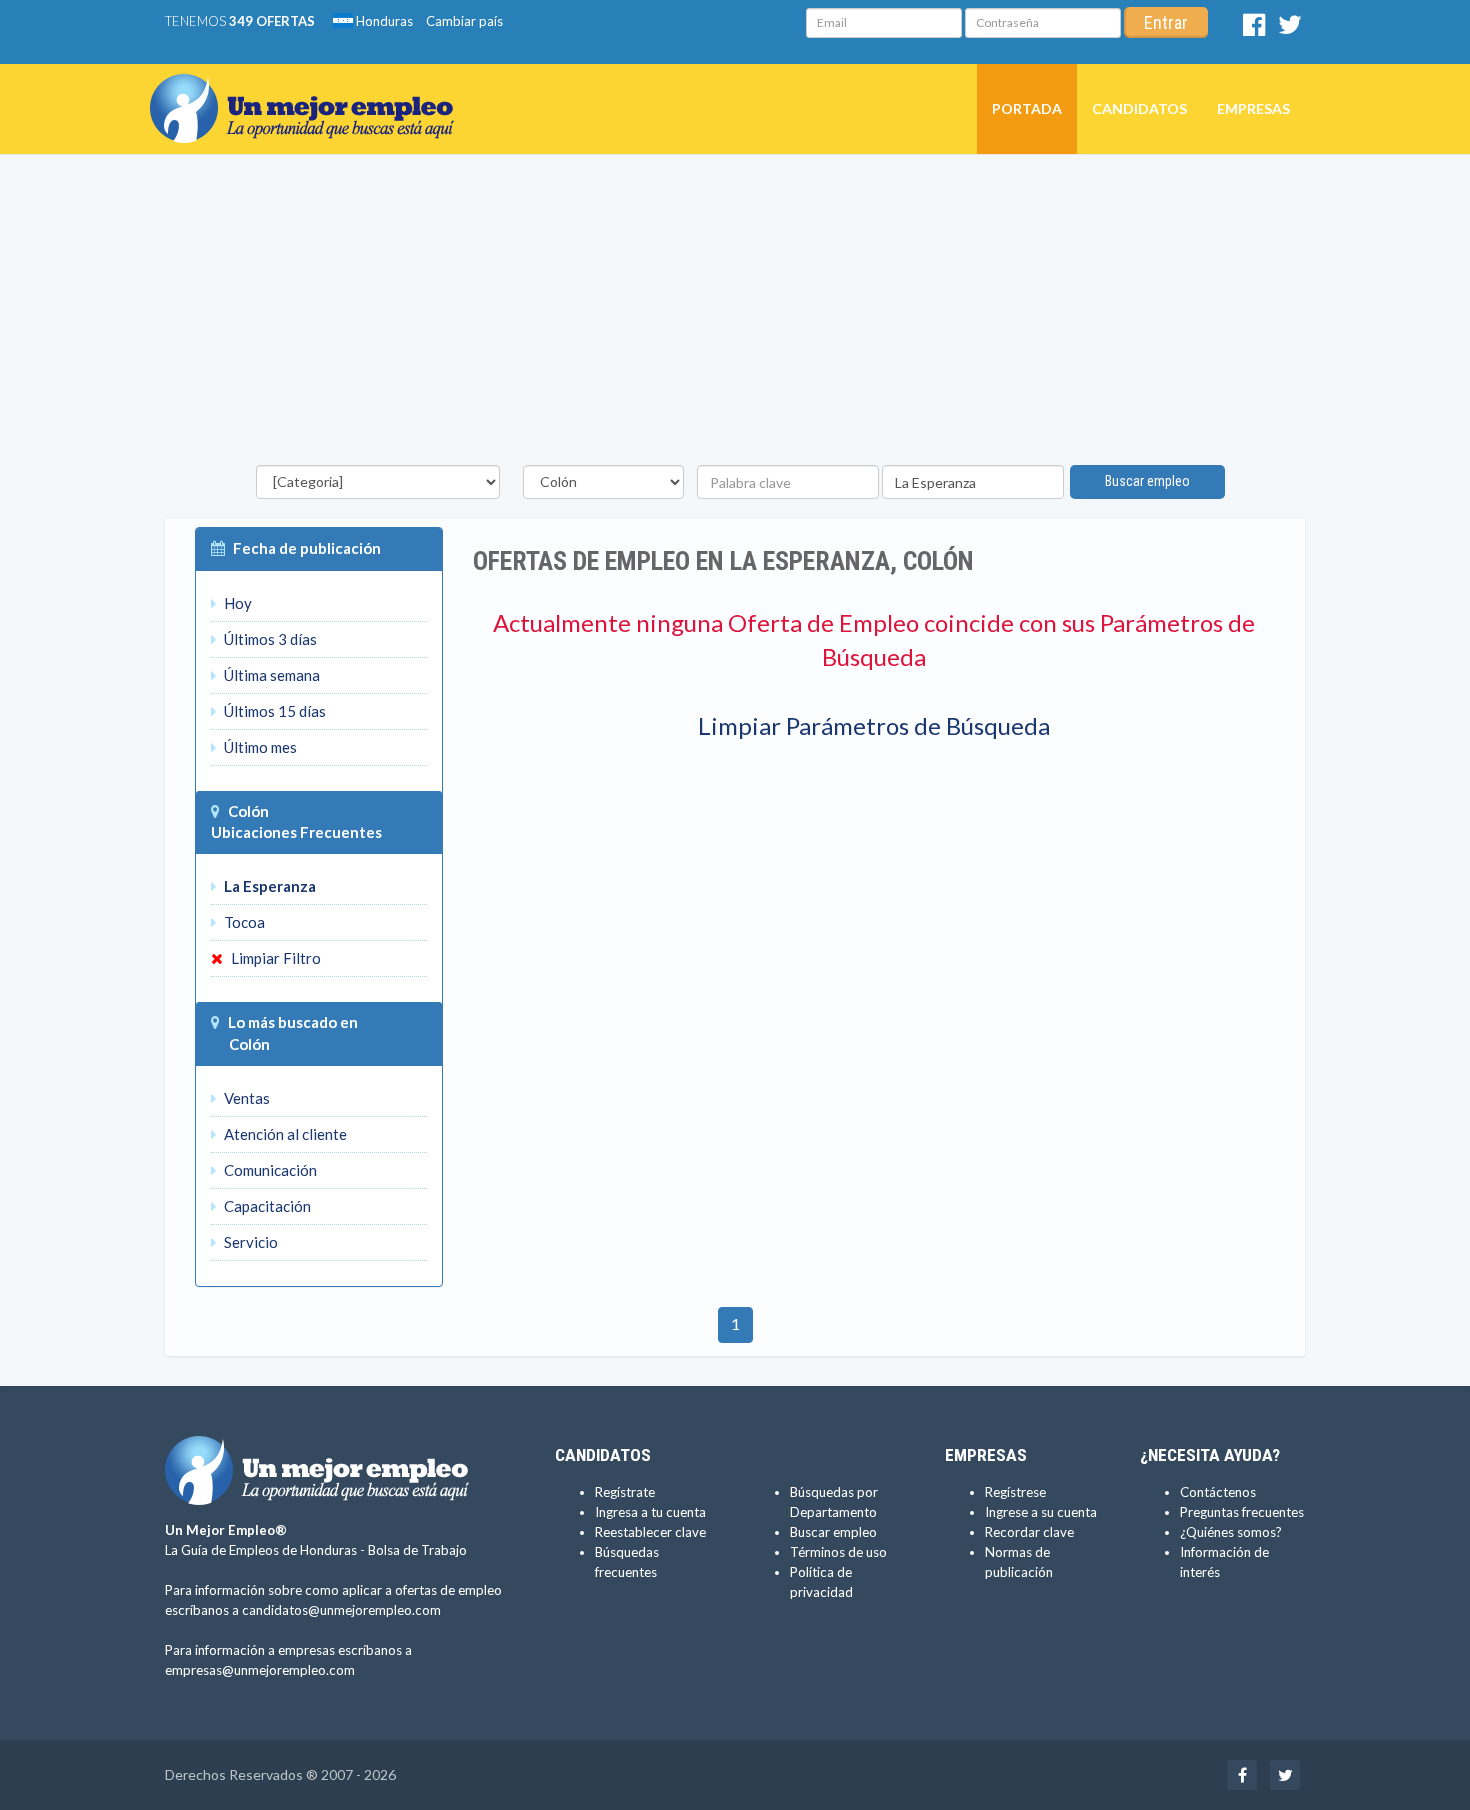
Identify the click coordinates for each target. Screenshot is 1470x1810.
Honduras (383, 21)
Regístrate (625, 1492)
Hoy (236, 603)
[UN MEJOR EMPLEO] (309, 89)
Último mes (259, 747)
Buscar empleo (1147, 481)
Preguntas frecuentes (1242, 1512)
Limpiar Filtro (274, 958)
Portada (1027, 108)
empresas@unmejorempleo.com (260, 1670)
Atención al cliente (284, 1134)
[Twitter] (1290, 29)
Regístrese (1015, 1492)
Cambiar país (464, 21)
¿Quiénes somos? (1231, 1532)
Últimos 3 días (269, 639)
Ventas (245, 1098)
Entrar (1166, 22)
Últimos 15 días (273, 711)
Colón (248, 811)
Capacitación (266, 1206)
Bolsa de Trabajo (417, 1550)
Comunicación (269, 1170)
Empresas (1253, 108)
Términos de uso (838, 1552)
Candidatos (1139, 108)
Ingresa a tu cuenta (650, 1512)
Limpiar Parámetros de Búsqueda (874, 725)
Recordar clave (1029, 1532)
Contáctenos (1218, 1492)
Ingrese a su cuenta (1041, 1512)
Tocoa (243, 922)
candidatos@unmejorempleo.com (341, 1610)
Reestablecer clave (650, 1532)
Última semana (270, 675)
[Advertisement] (735, 315)
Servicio (249, 1242)
